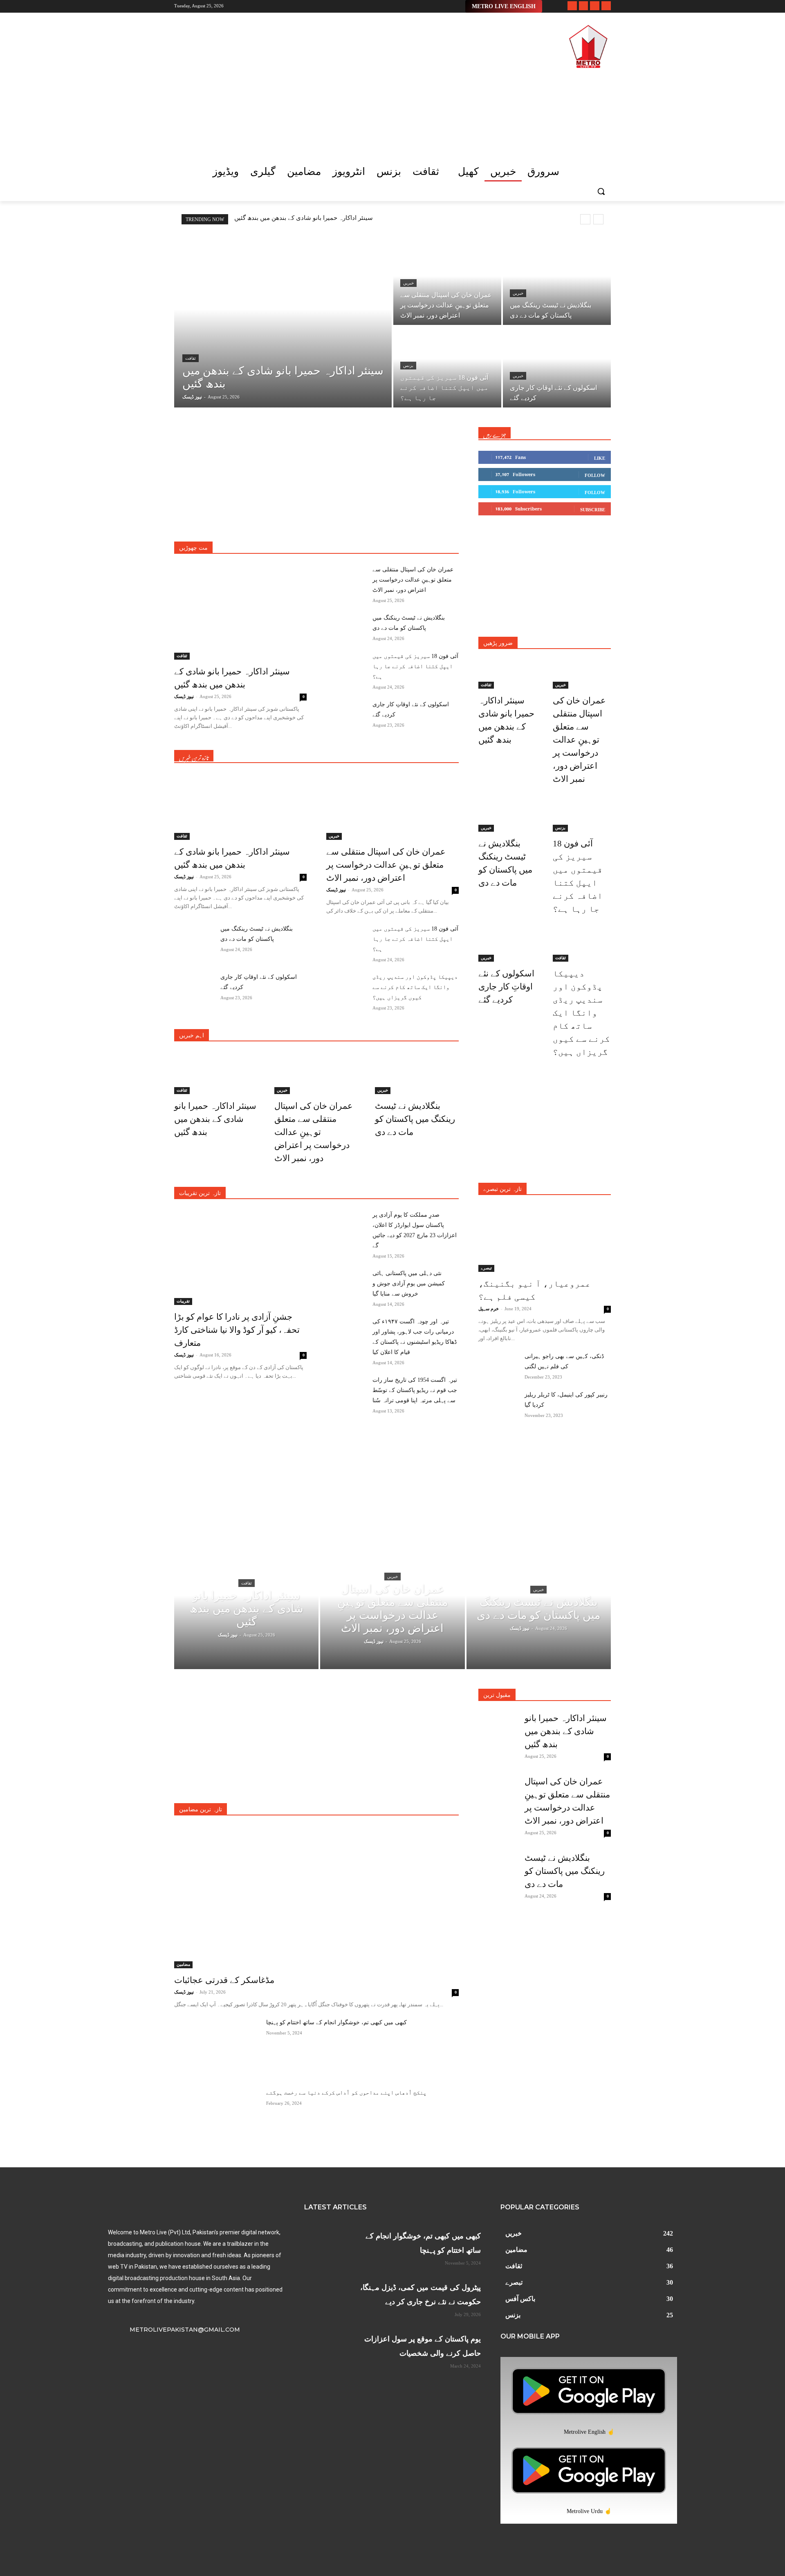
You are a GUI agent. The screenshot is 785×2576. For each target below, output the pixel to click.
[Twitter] (595, 6)
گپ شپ (419, 535)
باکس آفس (251, 529)
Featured (364, 1193)
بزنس (408, 366)
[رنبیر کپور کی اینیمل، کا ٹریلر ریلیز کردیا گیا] (498, 1403)
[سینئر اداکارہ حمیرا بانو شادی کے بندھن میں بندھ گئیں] (283, 326)
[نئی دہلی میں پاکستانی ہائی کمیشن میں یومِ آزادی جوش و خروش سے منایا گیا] (346, 1282)
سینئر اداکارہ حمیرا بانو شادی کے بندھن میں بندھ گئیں (304, 218)
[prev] (585, 219)
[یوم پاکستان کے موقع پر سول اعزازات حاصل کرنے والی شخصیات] (326, 2346)
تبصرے (370, 529)
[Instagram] (584, 6)
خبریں (408, 283)
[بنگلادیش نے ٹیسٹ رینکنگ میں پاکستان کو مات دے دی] (557, 284)
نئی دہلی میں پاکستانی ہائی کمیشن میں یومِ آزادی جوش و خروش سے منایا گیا (409, 1284)
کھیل (392, 535)
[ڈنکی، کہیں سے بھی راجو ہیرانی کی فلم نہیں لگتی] (498, 1365)
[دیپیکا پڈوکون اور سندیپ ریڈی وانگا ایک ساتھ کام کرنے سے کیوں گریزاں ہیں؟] (346, 986)
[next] (598, 219)
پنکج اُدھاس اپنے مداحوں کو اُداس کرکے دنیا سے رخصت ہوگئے (346, 2093)
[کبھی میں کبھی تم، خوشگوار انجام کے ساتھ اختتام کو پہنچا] (217, 2047)
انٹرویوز (218, 529)
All (194, 529)
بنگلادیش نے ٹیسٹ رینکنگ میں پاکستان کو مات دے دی (415, 1119)
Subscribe (593, 510)
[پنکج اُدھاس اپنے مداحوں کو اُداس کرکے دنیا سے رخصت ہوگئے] (217, 2117)
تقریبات (398, 529)
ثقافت (191, 358)
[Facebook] (572, 6)
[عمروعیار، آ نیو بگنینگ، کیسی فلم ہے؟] (545, 1239)
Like (600, 458)
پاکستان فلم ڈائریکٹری (326, 529)
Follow (595, 475)
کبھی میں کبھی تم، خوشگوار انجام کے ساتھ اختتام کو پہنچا (336, 2022)
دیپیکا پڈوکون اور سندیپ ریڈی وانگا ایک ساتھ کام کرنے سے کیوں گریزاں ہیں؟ (415, 987)
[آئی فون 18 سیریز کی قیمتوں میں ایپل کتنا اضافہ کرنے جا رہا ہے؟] (447, 367)
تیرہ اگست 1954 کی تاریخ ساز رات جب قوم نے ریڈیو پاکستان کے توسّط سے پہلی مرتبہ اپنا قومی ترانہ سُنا (415, 1390)
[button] (601, 191)
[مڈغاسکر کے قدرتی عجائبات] (316, 1897)
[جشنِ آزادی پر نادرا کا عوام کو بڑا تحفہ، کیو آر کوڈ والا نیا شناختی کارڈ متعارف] (240, 1257)
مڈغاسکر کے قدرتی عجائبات (224, 1980)
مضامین (450, 535)
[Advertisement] (335, 81)
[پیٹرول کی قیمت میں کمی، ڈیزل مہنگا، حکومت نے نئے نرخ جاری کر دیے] (326, 2295)
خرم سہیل (489, 1309)
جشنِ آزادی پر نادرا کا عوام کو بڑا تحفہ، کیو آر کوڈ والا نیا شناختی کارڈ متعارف (237, 1330)
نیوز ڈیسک (184, 696)
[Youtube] (606, 6)
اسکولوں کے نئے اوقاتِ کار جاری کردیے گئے (506, 987)
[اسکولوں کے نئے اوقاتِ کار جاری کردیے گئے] (557, 367)
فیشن (368, 535)
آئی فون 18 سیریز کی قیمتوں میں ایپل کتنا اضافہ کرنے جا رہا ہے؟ (415, 666)
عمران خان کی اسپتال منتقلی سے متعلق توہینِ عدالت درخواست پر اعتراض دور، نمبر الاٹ (413, 580)
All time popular (404, 1193)
